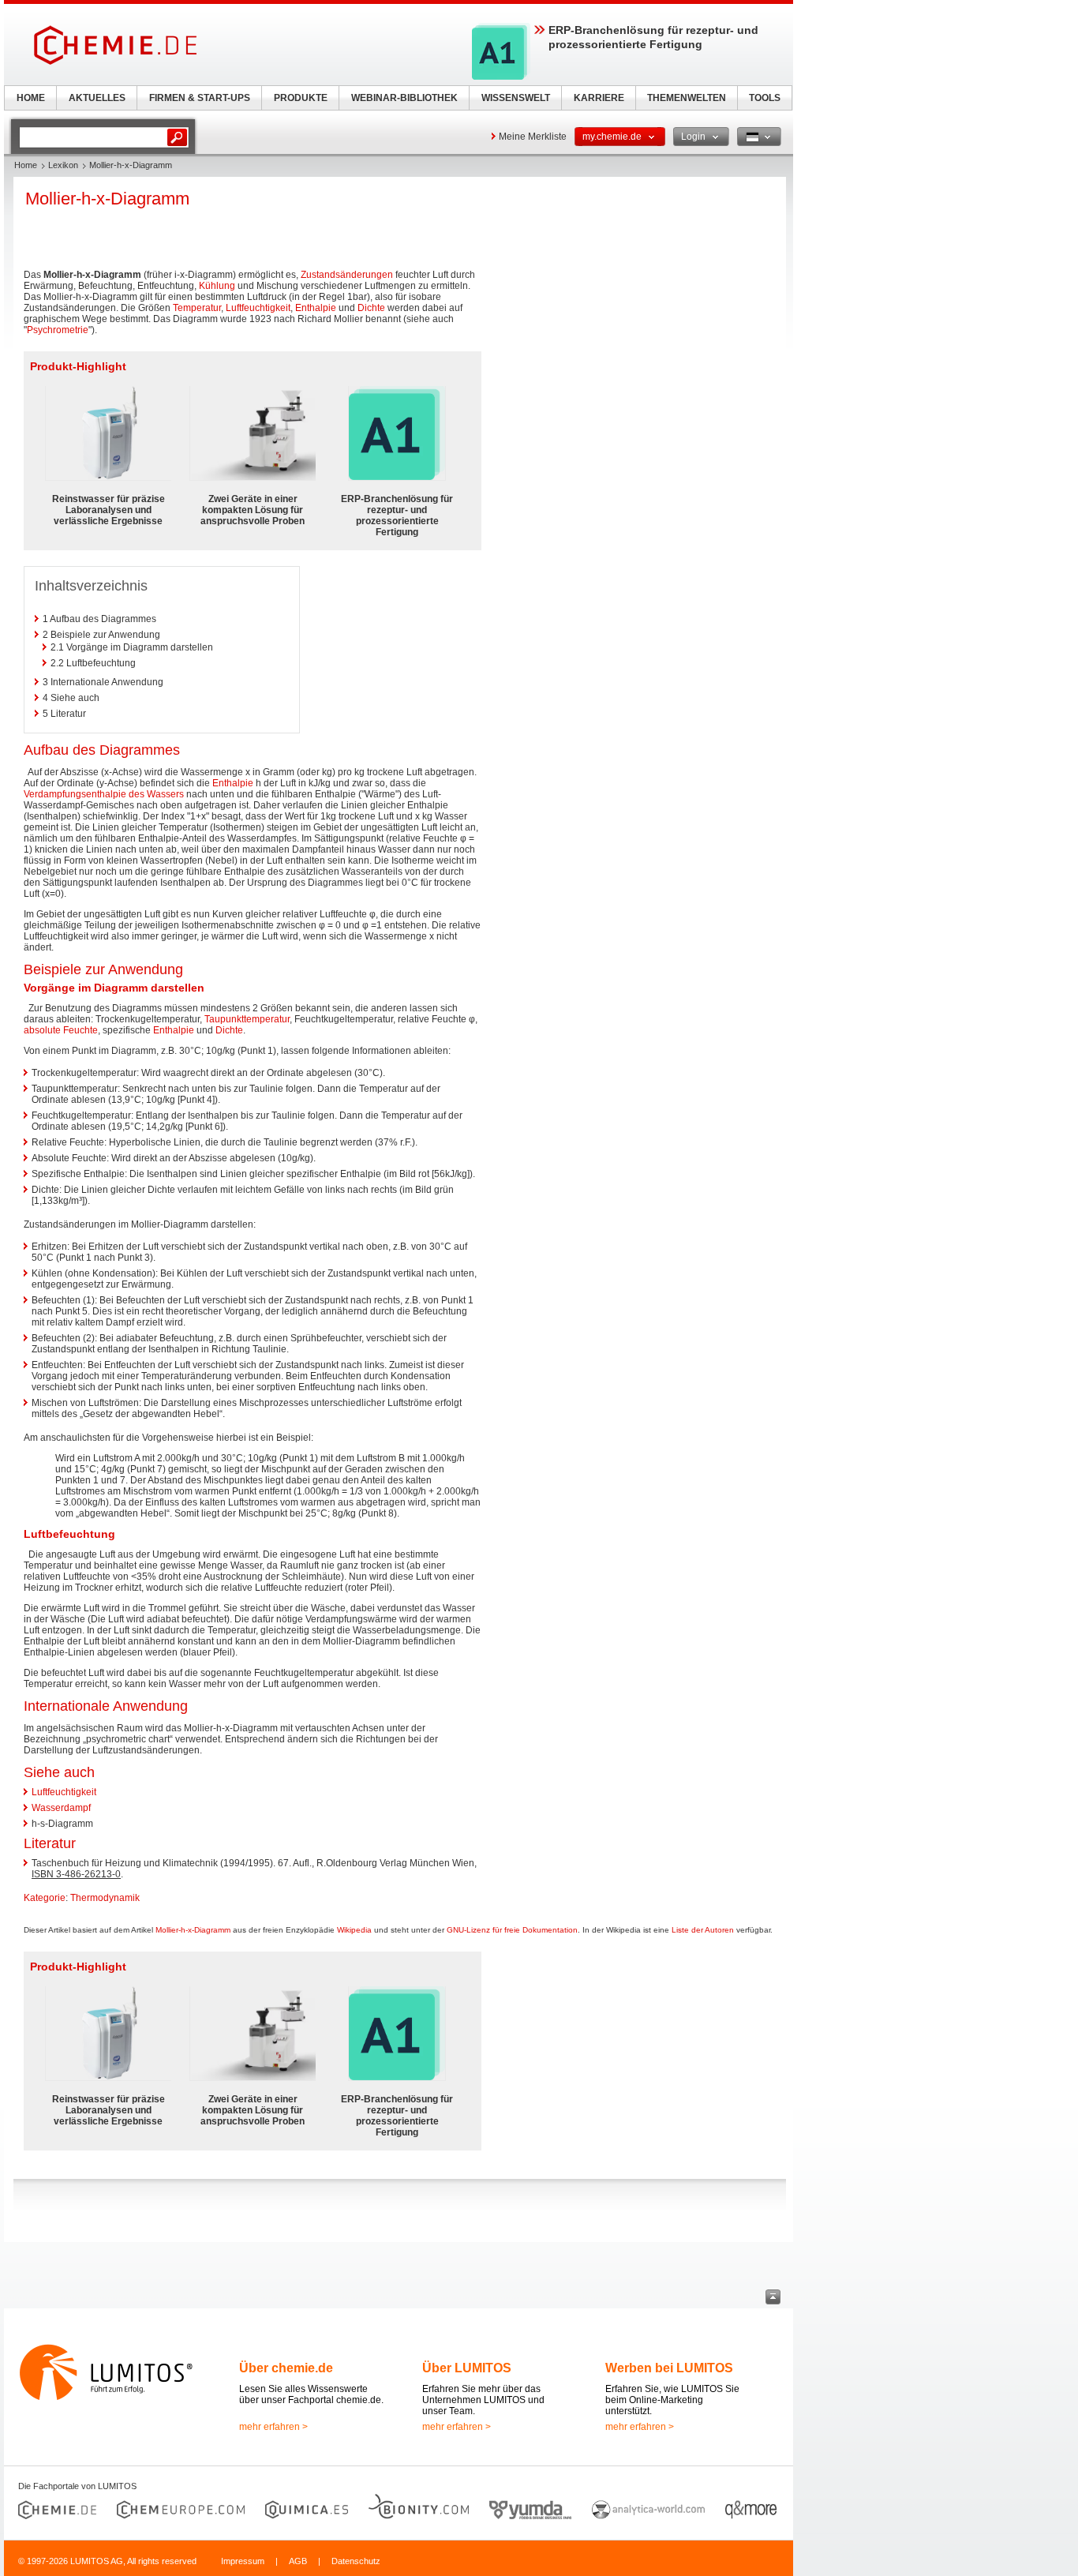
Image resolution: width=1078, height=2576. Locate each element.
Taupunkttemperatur (247, 1019)
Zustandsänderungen (347, 275)
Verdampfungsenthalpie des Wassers (104, 794)
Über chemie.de (286, 2368)
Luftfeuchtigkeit (258, 308)
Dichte (371, 308)
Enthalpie (316, 308)
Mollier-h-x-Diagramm (193, 1930)
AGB (298, 2561)
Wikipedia (354, 1930)
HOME (31, 98)
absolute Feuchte (61, 1030)
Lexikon (63, 165)
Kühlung (217, 286)
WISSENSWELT (516, 98)
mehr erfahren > (273, 2427)
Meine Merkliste (533, 137)
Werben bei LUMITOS (669, 2368)
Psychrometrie (58, 330)
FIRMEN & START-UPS (200, 98)
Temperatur (197, 308)
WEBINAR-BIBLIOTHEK (404, 98)
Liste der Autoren (703, 1930)
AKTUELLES (97, 98)
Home (26, 165)
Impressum (243, 2561)
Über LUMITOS (467, 2368)
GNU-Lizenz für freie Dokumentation (512, 1930)
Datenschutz (356, 2561)
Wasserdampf (61, 1808)
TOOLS (765, 98)
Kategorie (45, 1898)
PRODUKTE (301, 98)
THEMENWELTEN (687, 98)
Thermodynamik (105, 1898)
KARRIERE (599, 98)
